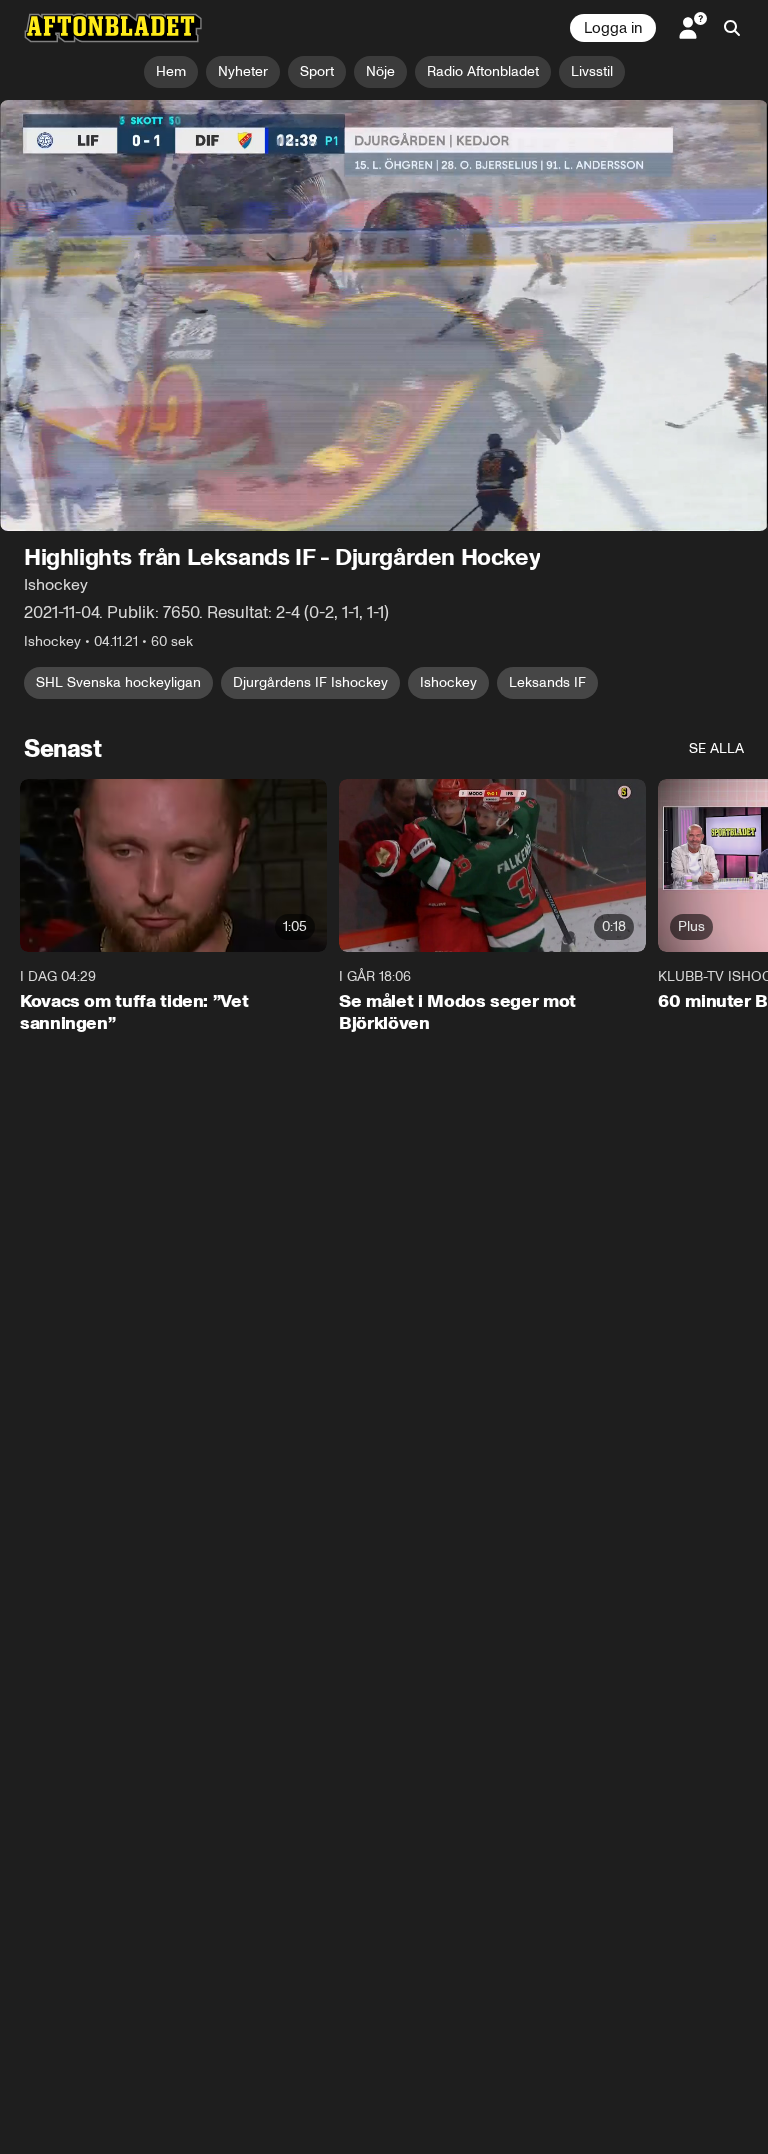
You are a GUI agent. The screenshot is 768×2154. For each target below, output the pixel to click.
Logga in (613, 28)
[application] (384, 316)
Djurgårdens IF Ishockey (310, 683)
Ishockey (448, 683)
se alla (716, 749)
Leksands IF (547, 683)
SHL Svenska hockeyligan (118, 683)
